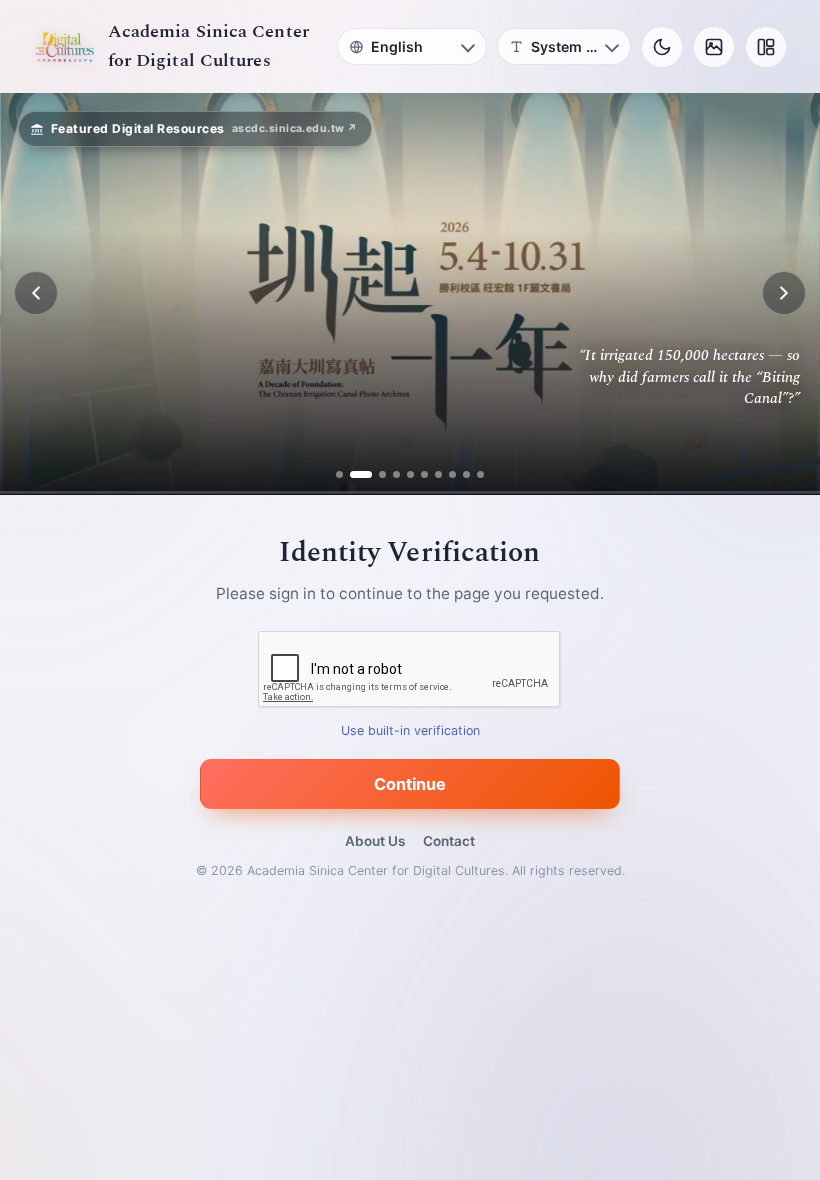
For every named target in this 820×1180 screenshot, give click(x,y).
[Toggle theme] (662, 47)
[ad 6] (424, 474)
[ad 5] (410, 474)
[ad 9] (466, 474)
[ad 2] (353, 474)
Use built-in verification (410, 730)
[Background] (714, 47)
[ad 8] (452, 474)
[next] (784, 293)
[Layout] (766, 47)
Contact (449, 841)
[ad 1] (339, 474)
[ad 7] (438, 474)
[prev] (36, 293)
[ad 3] (375, 474)
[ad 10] (480, 474)
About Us (375, 841)
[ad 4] (396, 474)
